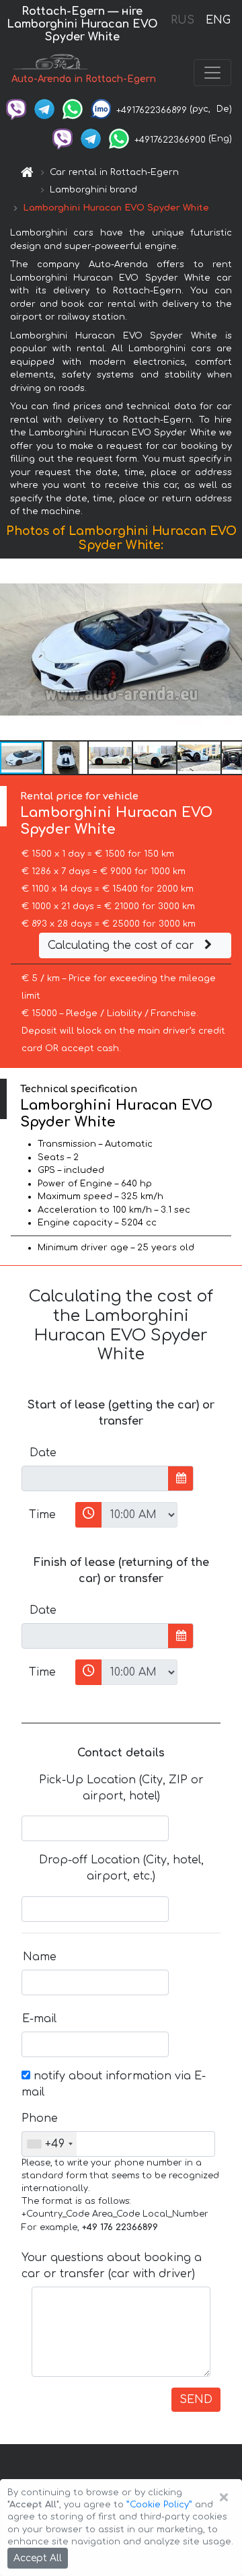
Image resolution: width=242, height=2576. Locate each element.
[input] (95, 1478)
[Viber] (16, 109)
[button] (230, 649)
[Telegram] (44, 109)
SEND (196, 2400)
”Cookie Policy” (159, 2505)
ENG (218, 20)
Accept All (38, 2558)
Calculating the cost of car (123, 945)
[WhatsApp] (73, 109)
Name (40, 1957)
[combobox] (49, 2144)
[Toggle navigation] (212, 73)
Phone (40, 2118)
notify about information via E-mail (114, 2084)
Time (42, 1515)
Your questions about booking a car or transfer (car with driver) (112, 2266)
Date (43, 1453)
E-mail (39, 2019)
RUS (183, 20)
